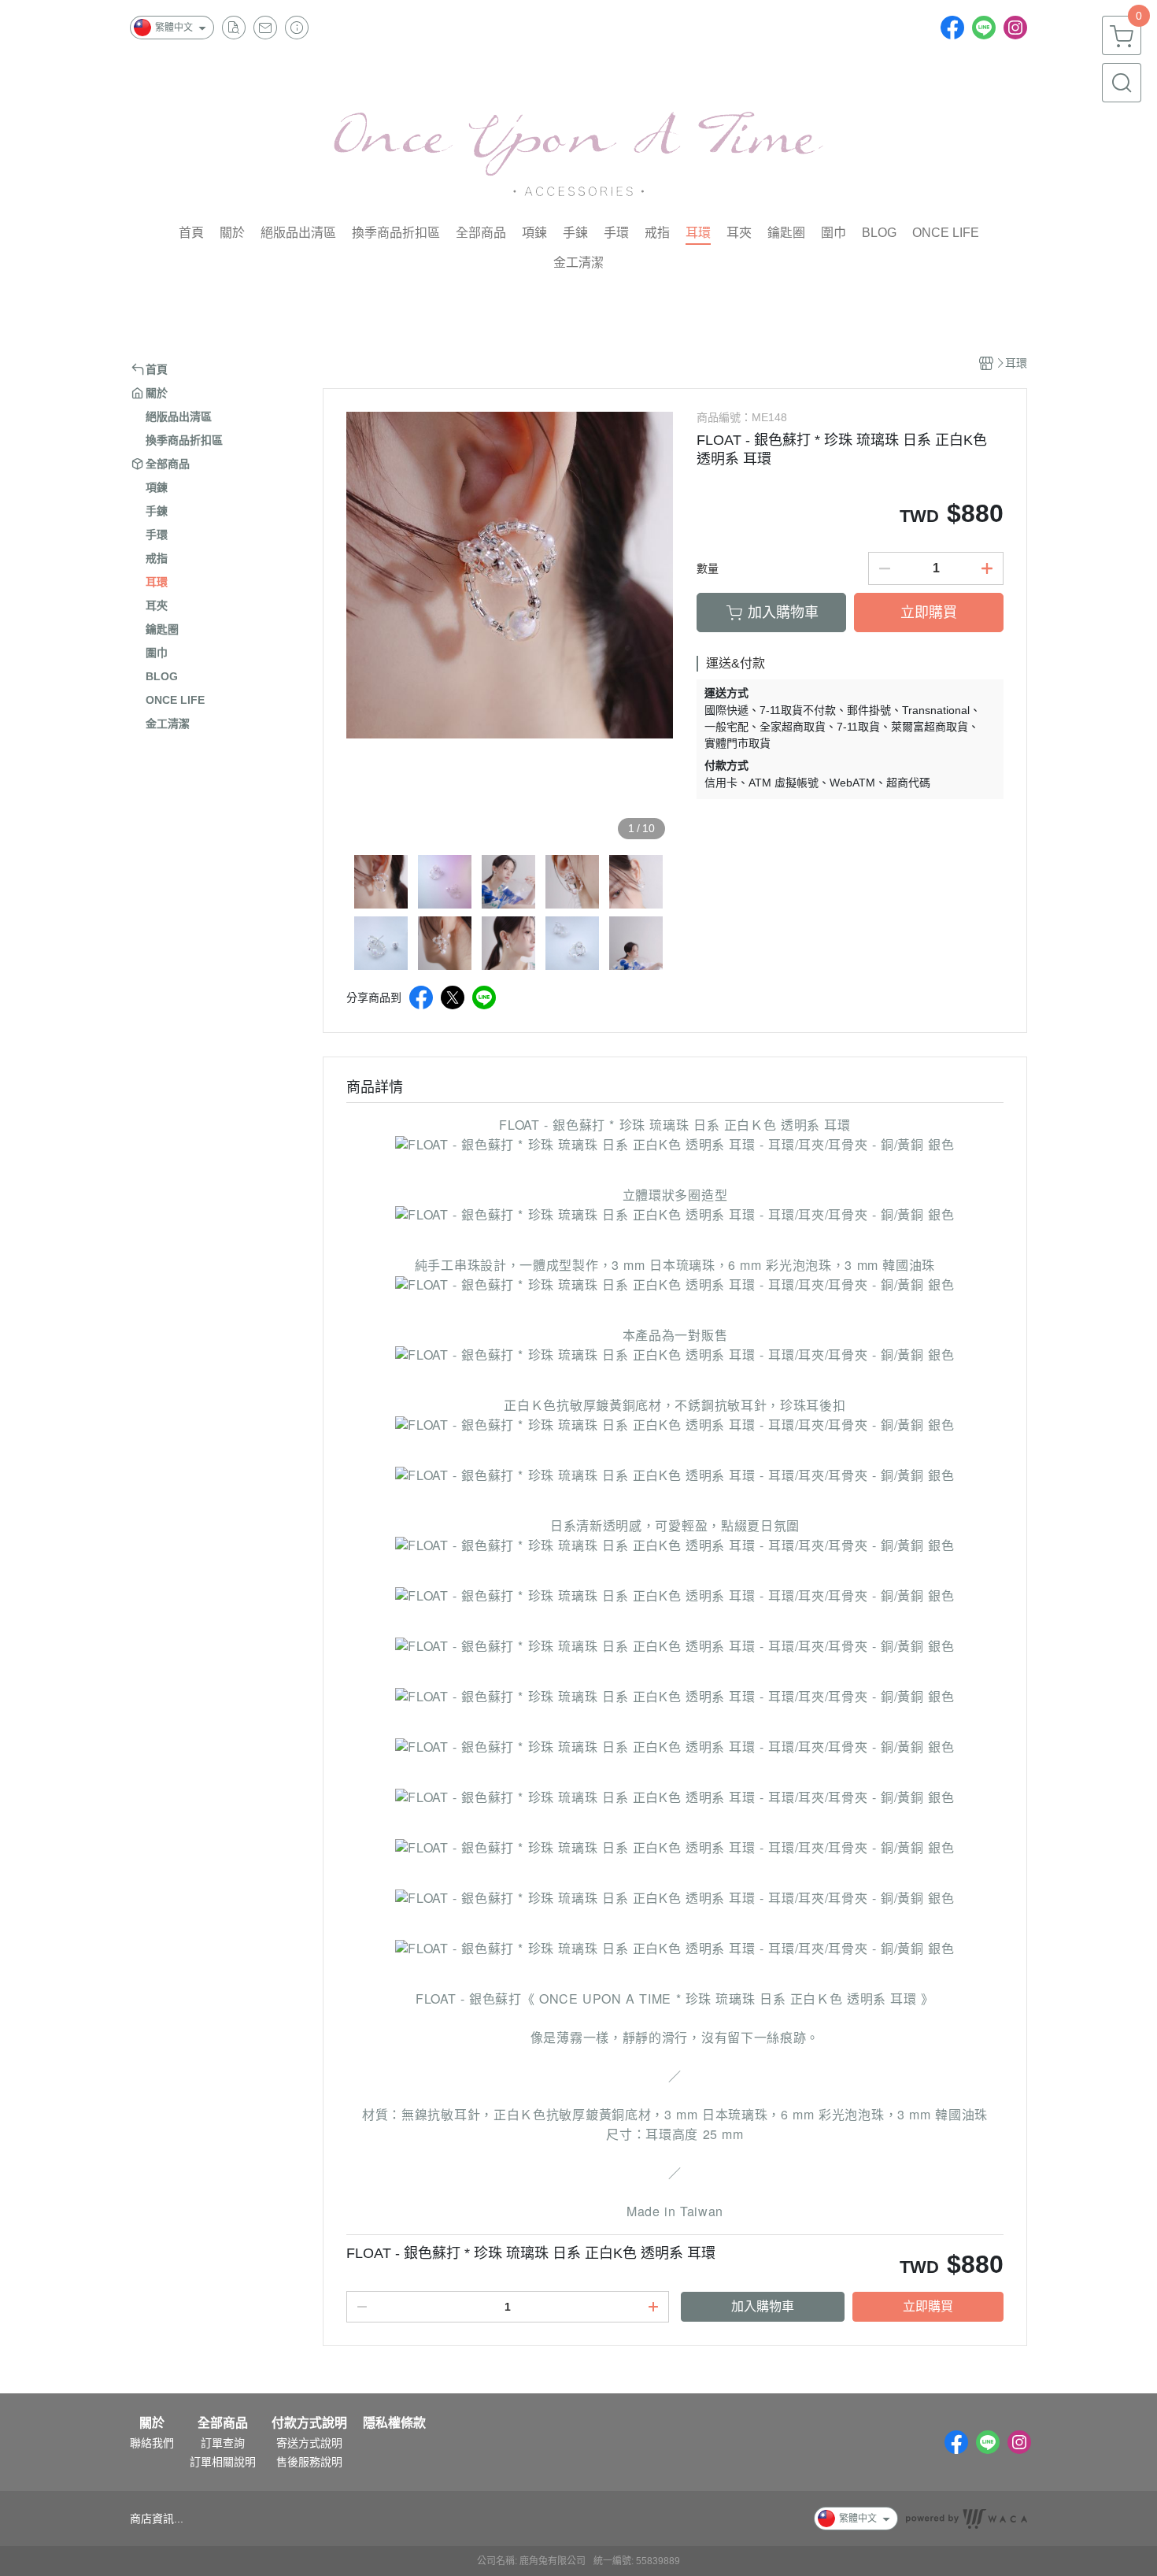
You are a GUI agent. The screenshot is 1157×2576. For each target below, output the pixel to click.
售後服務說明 (309, 2462)
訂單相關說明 (223, 2462)
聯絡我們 (152, 2443)
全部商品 (223, 2423)
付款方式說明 (309, 2423)
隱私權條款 (394, 2423)
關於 (152, 2423)
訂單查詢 (223, 2443)
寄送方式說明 (309, 2443)
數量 (708, 568)
